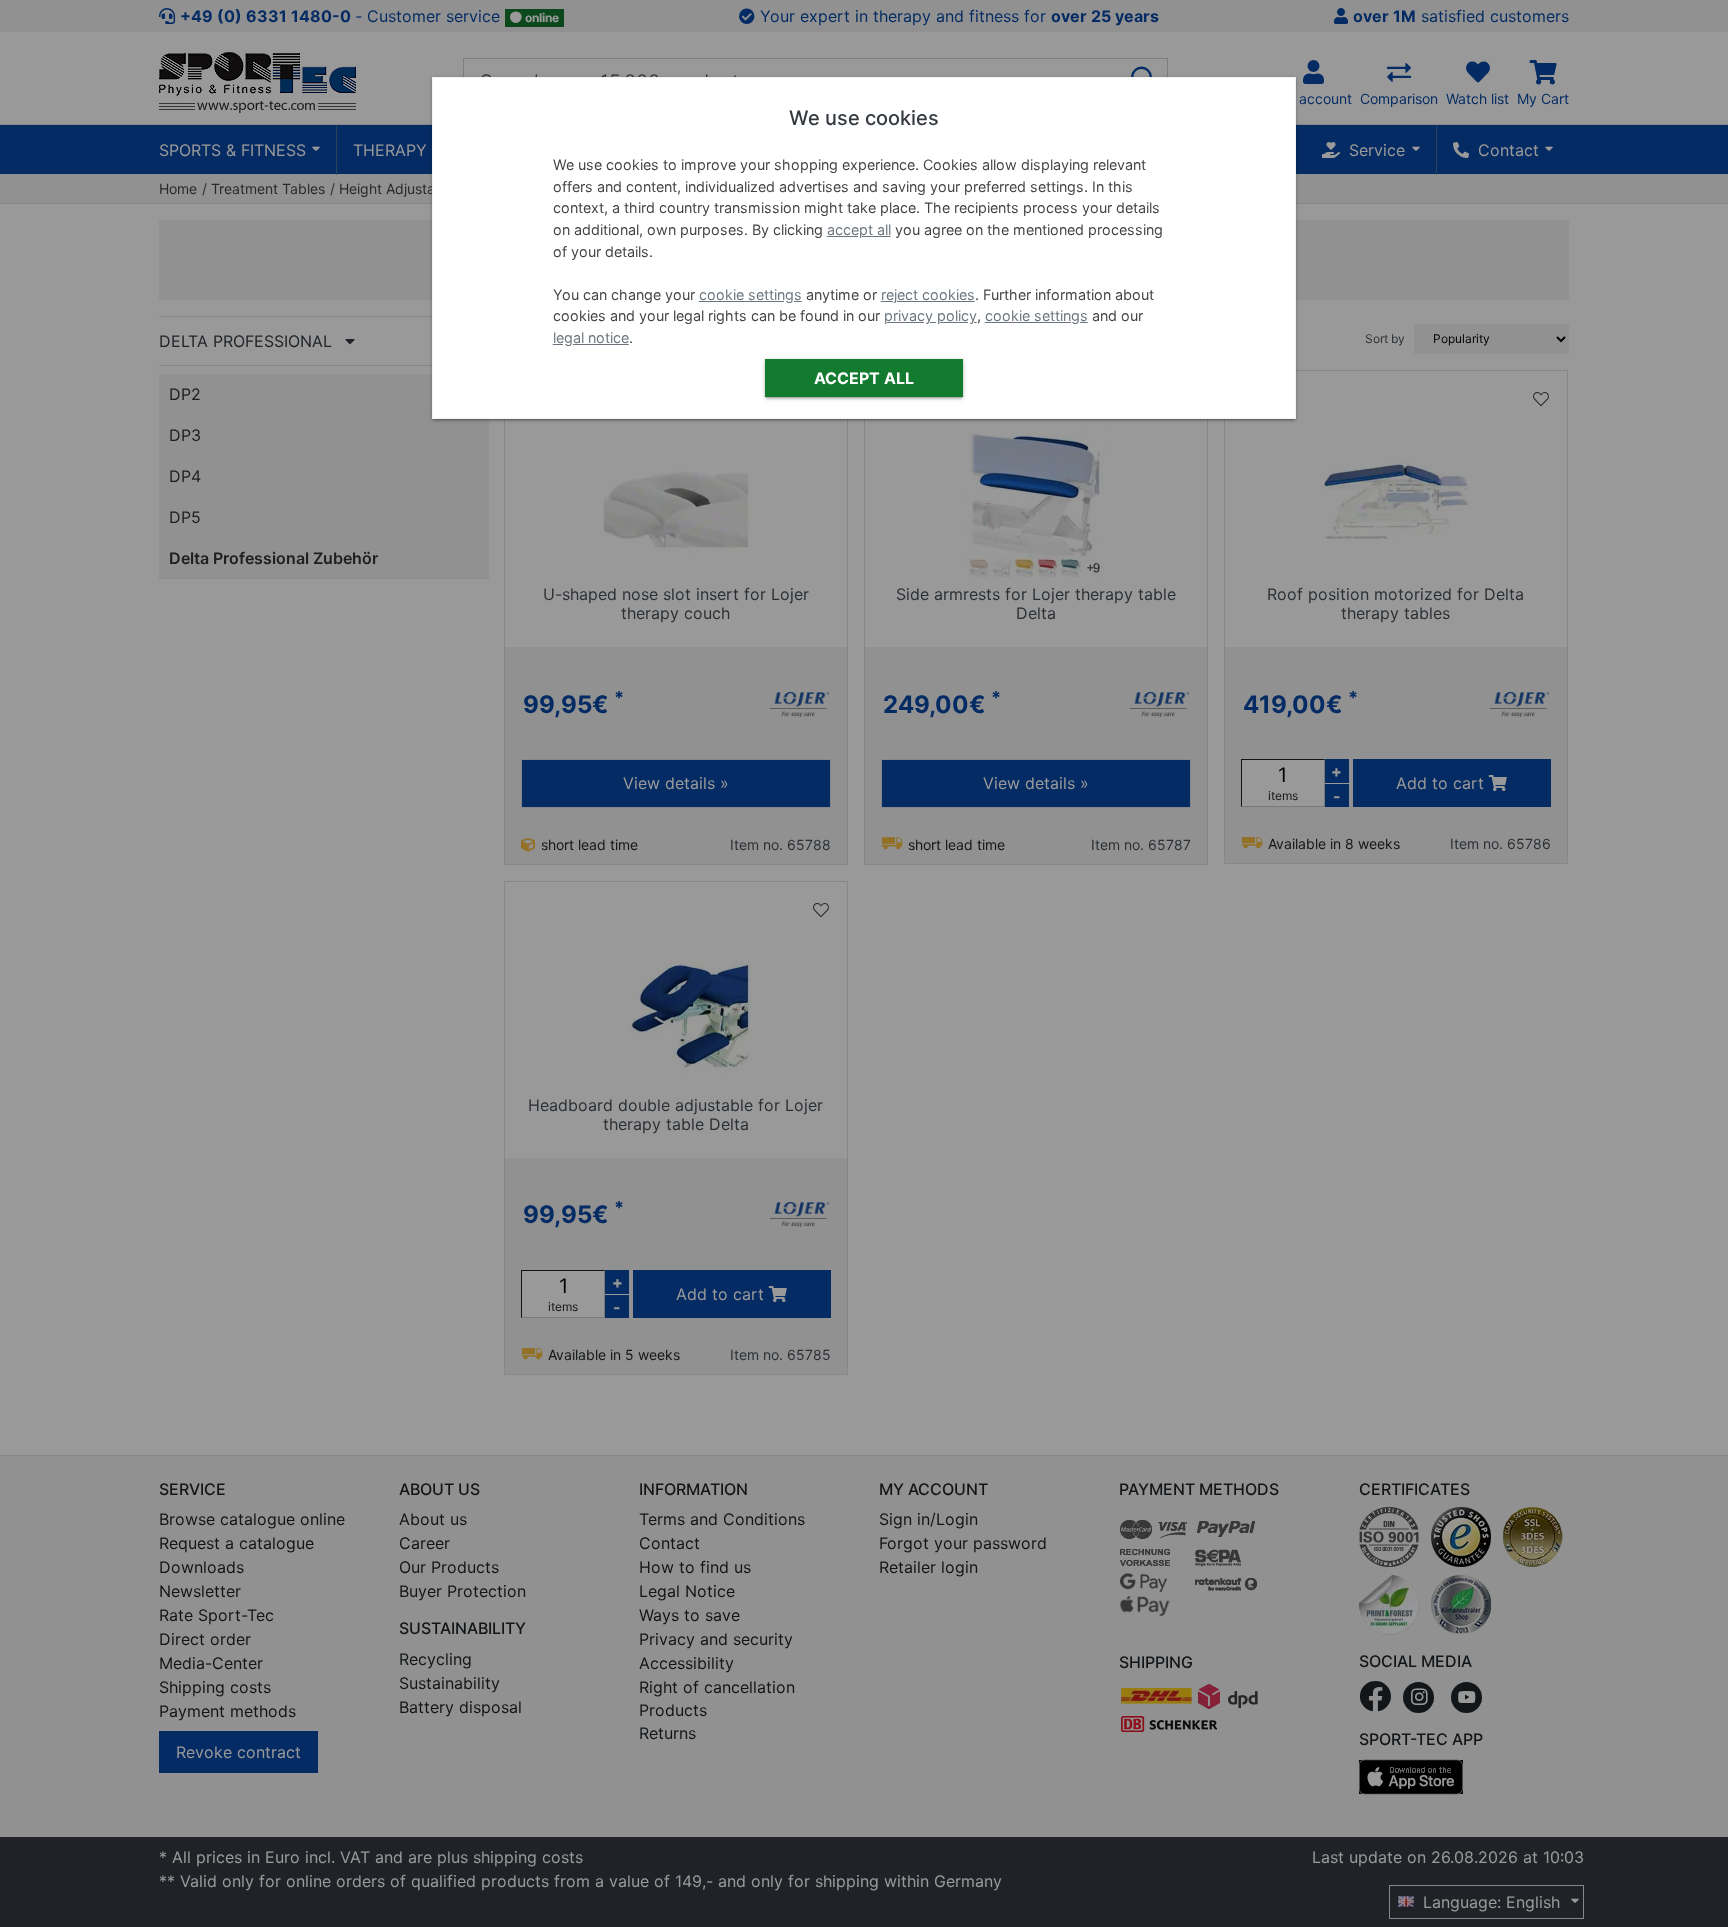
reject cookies (928, 294)
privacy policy (930, 315)
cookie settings (750, 294)
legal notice (591, 337)
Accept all (864, 378)
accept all (859, 229)
